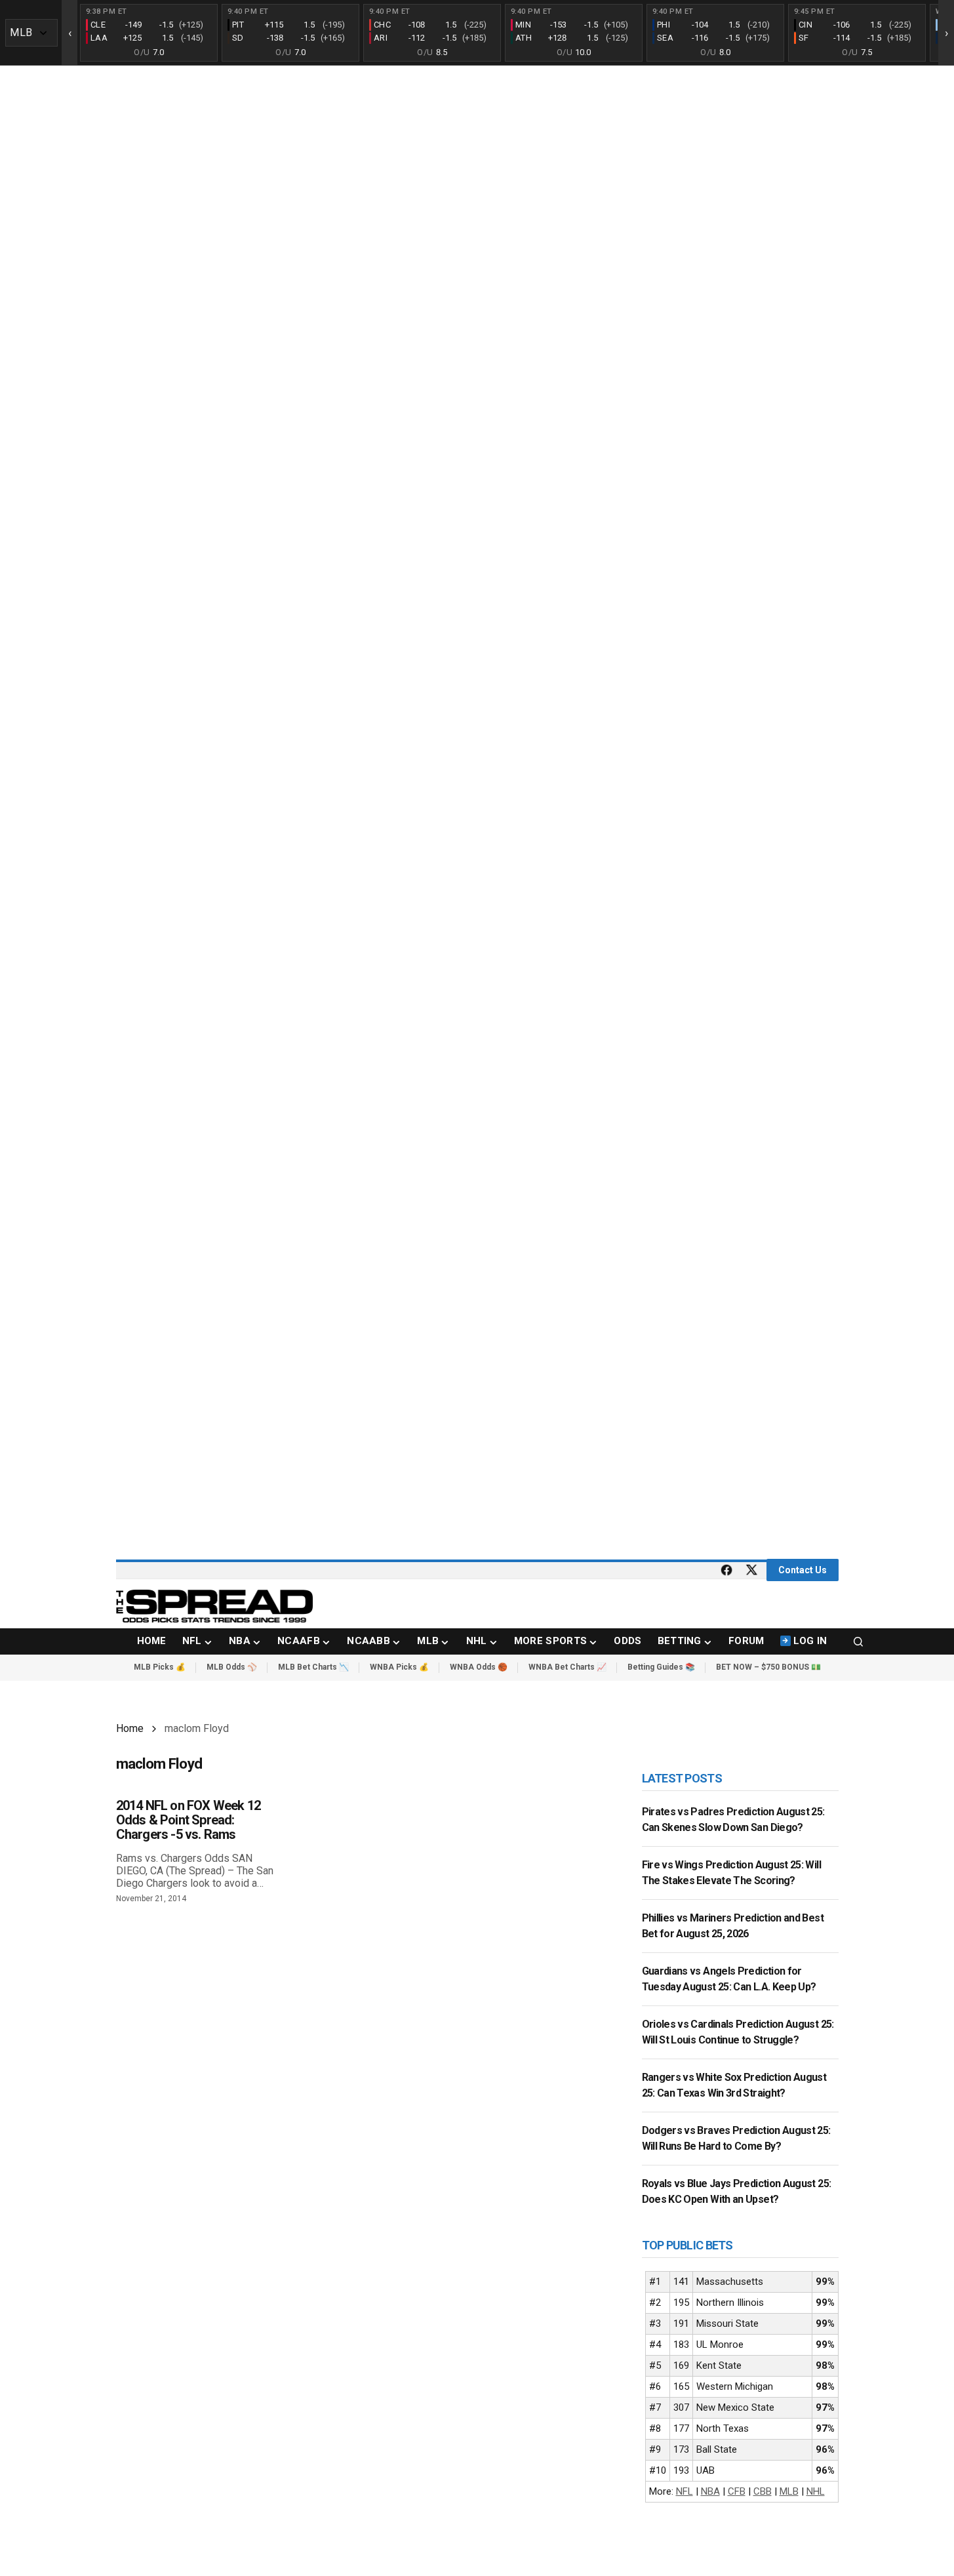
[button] (858, 1641)
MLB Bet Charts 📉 (313, 1667)
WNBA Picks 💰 (399, 1667)
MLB (789, 2491)
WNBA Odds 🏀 (479, 1667)
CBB (763, 2491)
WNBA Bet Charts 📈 (567, 1667)
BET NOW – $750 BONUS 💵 (768, 1667)
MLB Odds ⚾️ (232, 1667)
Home (130, 1728)
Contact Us (803, 1570)
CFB (737, 2491)
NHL (816, 2491)
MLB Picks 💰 (160, 1667)
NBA (710, 2491)
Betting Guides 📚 (661, 1667)
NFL (685, 2491)
